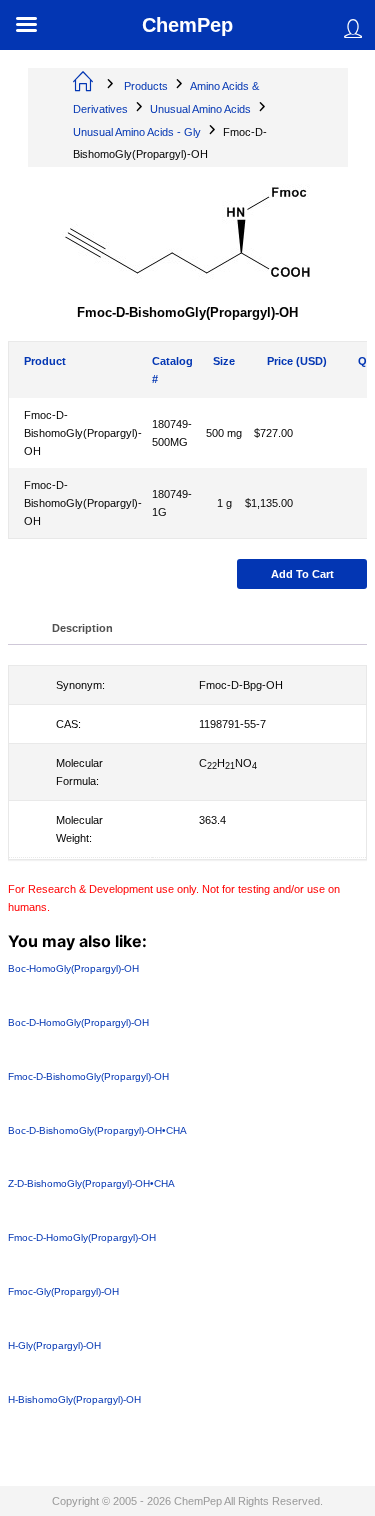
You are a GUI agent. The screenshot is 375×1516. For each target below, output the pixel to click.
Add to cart (302, 574)
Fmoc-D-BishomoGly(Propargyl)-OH (83, 433)
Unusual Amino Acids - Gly (137, 132)
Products (146, 86)
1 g (224, 503)
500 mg (224, 433)
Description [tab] (82, 628)
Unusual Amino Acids (200, 109)
